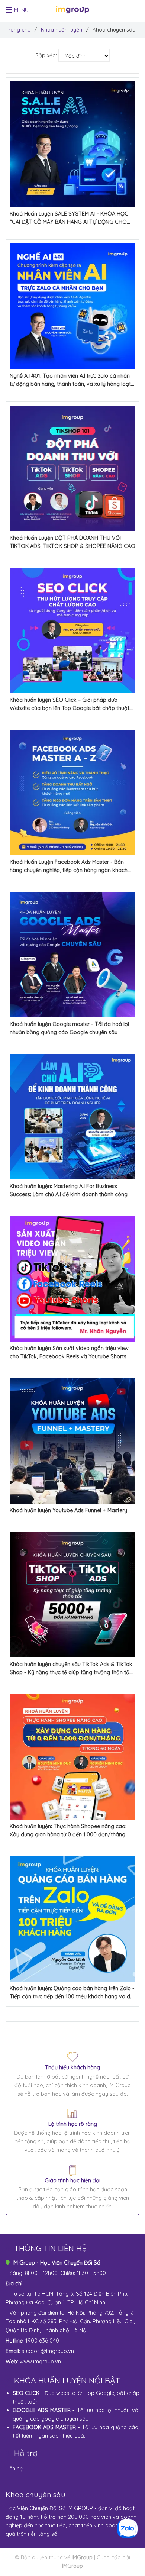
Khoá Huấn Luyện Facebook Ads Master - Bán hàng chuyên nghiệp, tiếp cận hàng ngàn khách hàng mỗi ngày (69, 866)
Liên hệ (14, 2469)
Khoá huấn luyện (62, 30)
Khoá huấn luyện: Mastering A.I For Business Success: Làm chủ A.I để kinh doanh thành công (69, 1190)
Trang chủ (18, 30)
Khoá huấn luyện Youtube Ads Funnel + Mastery (68, 1510)
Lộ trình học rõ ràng (73, 2124)
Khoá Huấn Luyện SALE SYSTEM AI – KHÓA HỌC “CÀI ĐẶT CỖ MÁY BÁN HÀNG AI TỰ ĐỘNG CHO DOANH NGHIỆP (69, 218)
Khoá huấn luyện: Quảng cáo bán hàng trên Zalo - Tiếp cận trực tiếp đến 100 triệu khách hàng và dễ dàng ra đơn (72, 1993)
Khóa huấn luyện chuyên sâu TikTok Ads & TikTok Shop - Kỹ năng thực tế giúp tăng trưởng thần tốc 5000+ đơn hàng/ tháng (71, 1669)
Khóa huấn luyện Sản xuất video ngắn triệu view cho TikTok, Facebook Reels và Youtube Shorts (69, 1352)
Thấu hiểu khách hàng (72, 2068)
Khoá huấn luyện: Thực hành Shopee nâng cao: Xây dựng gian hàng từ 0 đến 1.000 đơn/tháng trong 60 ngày (68, 1831)
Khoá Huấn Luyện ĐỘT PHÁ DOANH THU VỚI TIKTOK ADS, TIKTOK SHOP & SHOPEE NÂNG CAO (72, 542)
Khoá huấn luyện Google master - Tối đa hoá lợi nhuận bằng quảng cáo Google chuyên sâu (69, 1028)
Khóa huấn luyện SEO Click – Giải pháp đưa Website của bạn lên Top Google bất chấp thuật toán (70, 704)
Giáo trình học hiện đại (72, 2181)
